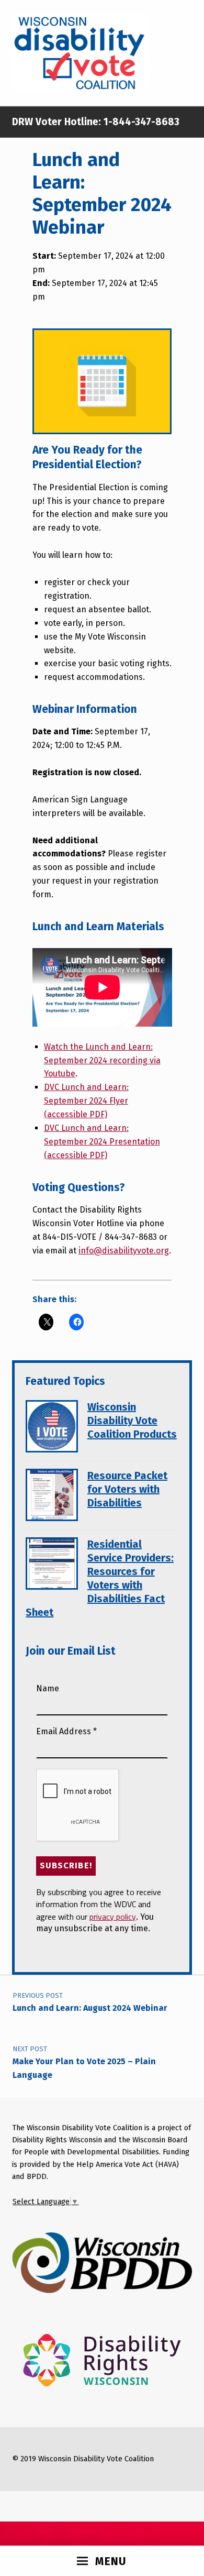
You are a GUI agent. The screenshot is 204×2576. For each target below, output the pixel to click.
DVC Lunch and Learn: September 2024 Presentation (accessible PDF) (102, 1142)
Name (48, 1688)
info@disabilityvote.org (124, 1251)
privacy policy (113, 1917)
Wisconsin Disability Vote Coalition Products (132, 1421)
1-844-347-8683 (140, 122)
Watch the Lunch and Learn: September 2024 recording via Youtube (102, 1060)
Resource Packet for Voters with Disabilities (127, 1489)
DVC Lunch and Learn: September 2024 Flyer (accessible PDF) (86, 1101)
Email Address (66, 1731)
